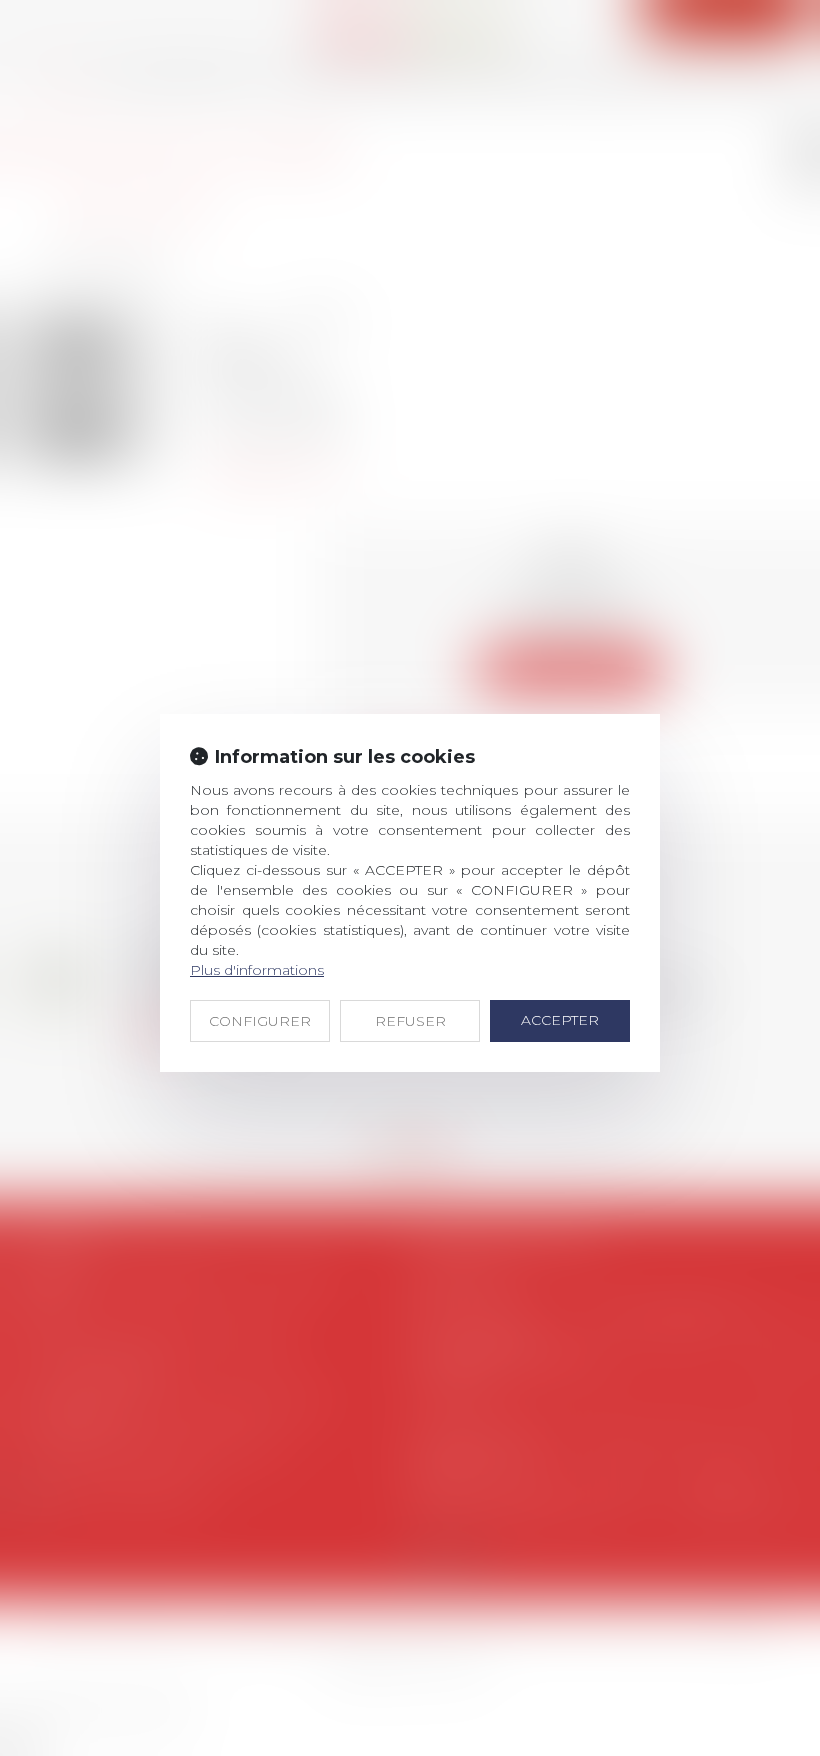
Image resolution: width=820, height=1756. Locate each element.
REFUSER (410, 1021)
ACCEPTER (560, 1020)
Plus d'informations (257, 970)
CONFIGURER (260, 1021)
